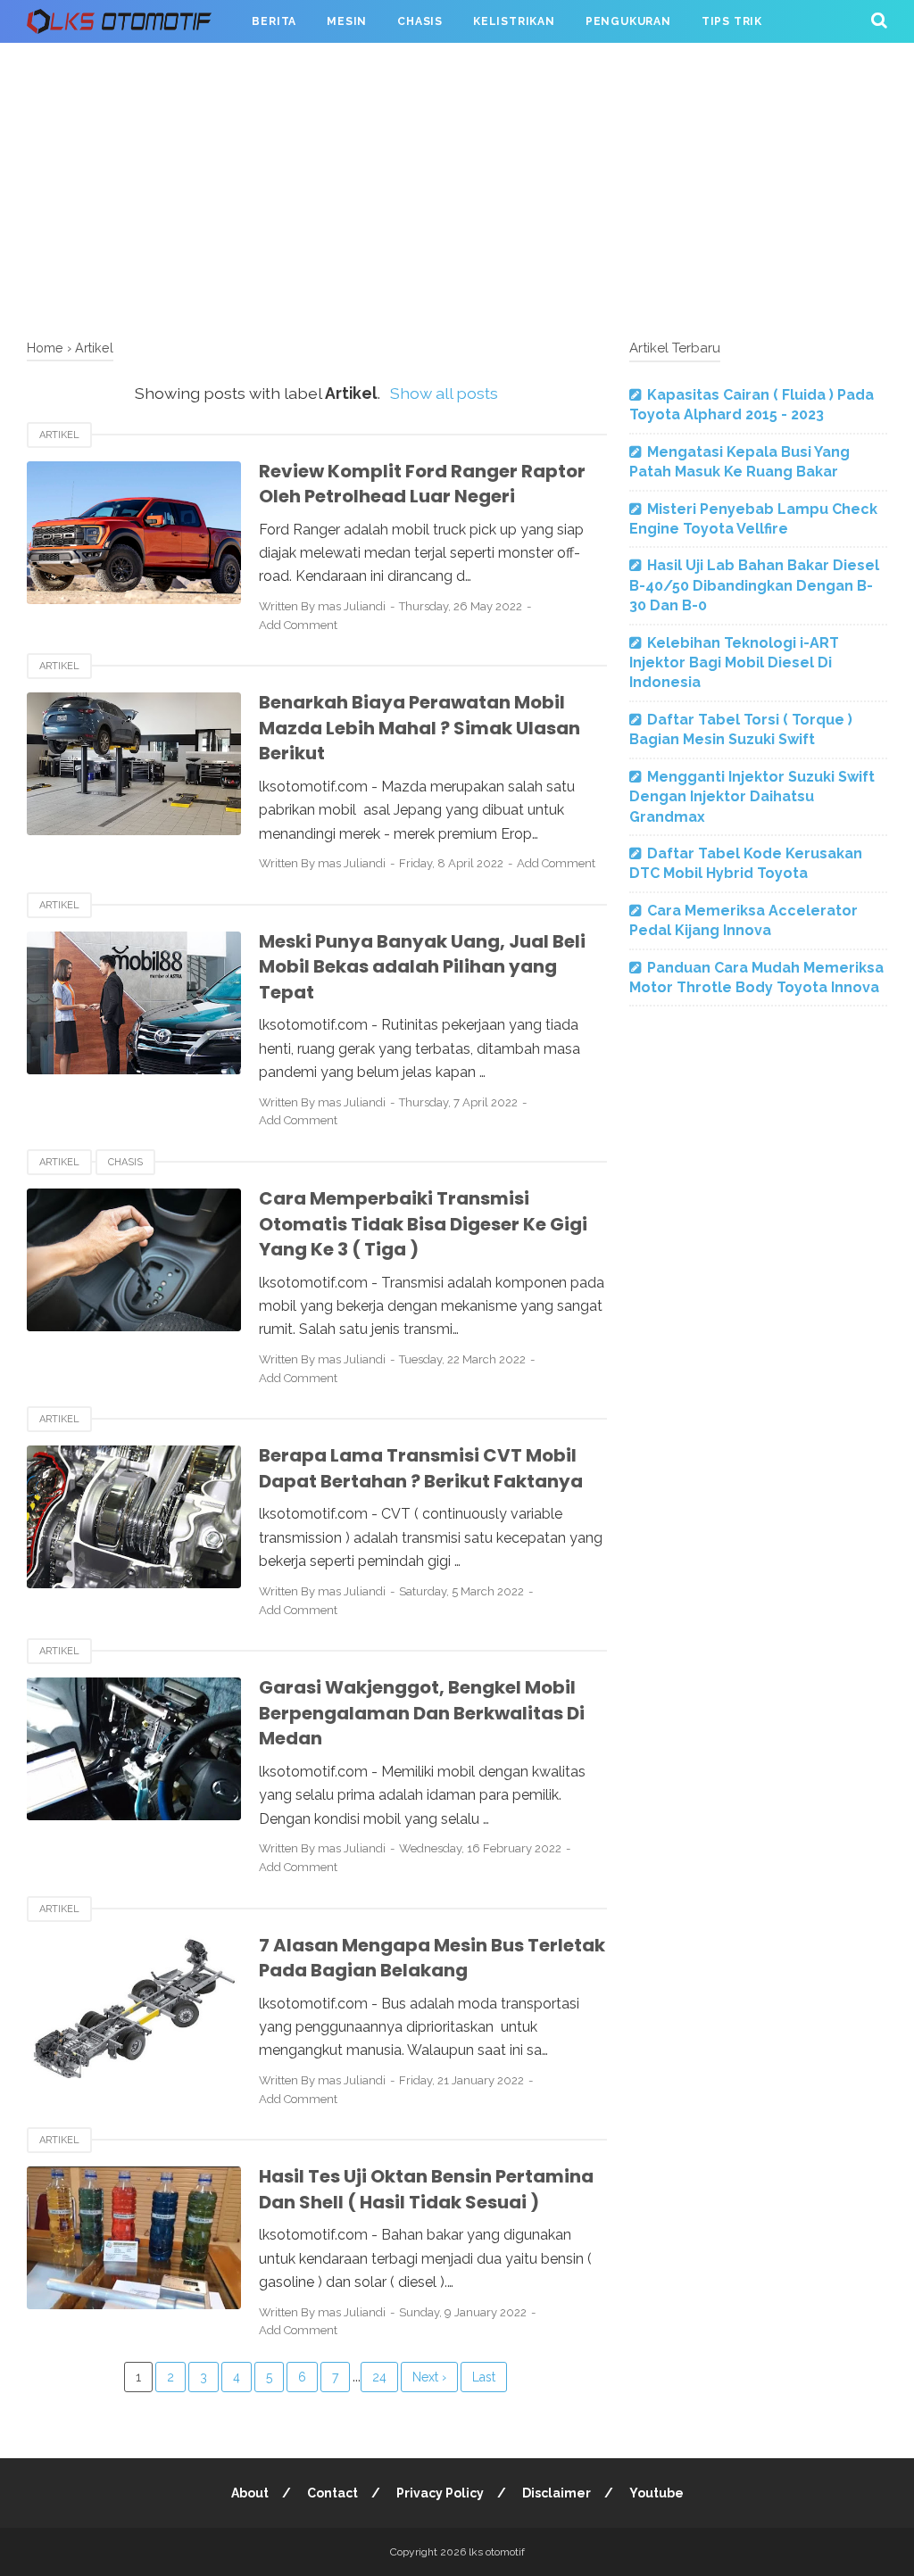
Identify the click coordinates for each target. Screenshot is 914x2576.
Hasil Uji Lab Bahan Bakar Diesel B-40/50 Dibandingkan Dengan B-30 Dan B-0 (754, 585)
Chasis (420, 21)
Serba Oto (78, 64)
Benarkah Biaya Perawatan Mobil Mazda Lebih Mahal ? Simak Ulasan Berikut (420, 728)
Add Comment (298, 625)
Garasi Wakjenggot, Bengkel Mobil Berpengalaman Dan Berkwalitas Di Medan (422, 1713)
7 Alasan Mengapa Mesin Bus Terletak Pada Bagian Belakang (432, 1958)
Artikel (59, 435)
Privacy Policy (440, 2493)
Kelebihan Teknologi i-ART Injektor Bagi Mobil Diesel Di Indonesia (734, 663)
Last (484, 2377)
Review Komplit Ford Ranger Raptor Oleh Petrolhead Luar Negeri (422, 484)
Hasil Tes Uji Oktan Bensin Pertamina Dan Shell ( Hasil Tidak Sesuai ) (426, 2189)
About (250, 2493)
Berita (274, 21)
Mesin (347, 21)
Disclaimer (557, 2493)
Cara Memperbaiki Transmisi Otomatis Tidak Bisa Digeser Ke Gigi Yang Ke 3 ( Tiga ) (423, 1224)
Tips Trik (732, 21)
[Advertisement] (457, 187)
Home (45, 348)
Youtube (656, 2493)
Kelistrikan (514, 21)
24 (379, 2377)
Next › (429, 2377)
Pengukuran (628, 21)
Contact (332, 2493)
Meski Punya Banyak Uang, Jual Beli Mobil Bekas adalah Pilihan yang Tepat (422, 967)
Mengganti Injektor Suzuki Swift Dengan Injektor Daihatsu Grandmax (752, 797)
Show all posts (444, 393)
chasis (125, 1162)
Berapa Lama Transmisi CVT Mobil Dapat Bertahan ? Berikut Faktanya (421, 1468)
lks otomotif (497, 2552)
